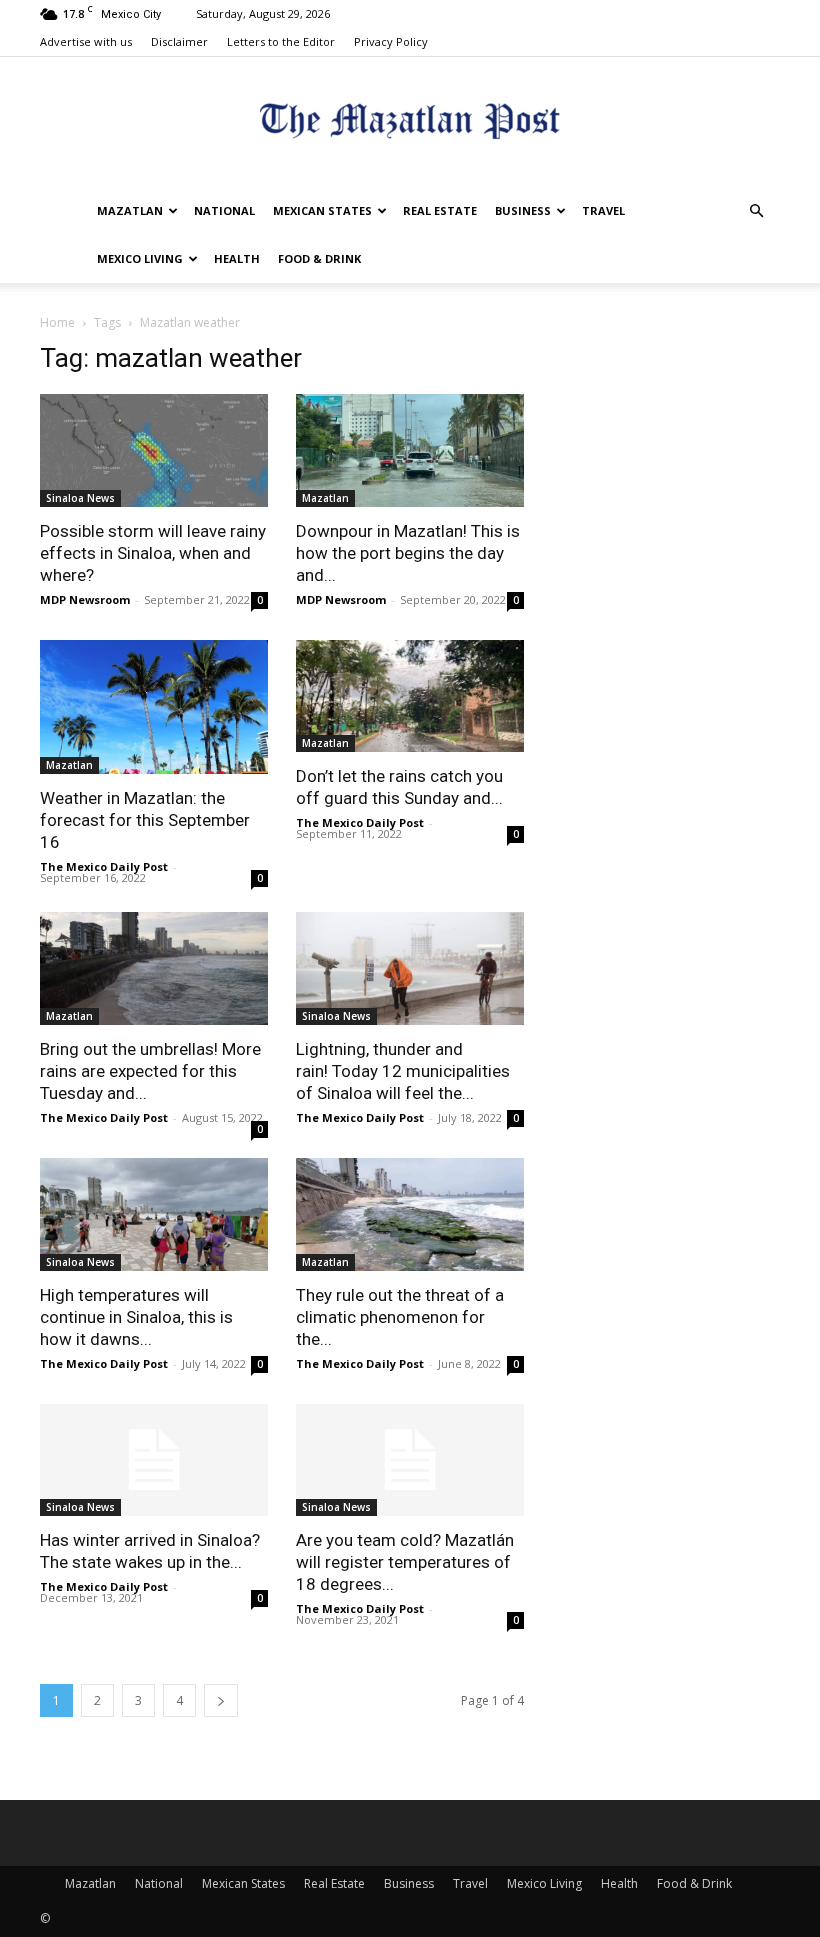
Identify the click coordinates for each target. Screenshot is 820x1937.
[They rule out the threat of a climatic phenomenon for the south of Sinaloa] (410, 1214)
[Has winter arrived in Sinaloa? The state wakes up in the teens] (154, 1460)
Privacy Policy (391, 41)
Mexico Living (140, 258)
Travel (603, 210)
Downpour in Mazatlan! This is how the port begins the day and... (408, 553)
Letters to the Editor (281, 41)
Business (523, 210)
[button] (756, 211)
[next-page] (221, 1700)
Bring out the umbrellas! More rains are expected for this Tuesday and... (150, 1071)
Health (237, 258)
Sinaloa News (80, 498)
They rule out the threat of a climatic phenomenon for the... (400, 1317)
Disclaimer (179, 41)
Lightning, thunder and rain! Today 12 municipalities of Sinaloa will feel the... (403, 1071)
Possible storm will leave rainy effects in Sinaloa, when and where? (153, 553)
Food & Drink (319, 258)
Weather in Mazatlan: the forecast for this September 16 (145, 820)
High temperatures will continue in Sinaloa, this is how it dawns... (136, 1317)
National (224, 210)
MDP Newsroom (85, 599)
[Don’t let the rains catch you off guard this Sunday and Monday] (410, 696)
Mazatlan (130, 210)
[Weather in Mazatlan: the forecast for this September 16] (154, 707)
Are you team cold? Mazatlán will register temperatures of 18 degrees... (405, 1562)
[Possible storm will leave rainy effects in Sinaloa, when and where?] (154, 450)
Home (57, 322)
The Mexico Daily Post (104, 866)
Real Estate (440, 210)
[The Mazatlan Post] (410, 123)
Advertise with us (86, 41)
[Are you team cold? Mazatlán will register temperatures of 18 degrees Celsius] (410, 1460)
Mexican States (322, 210)
